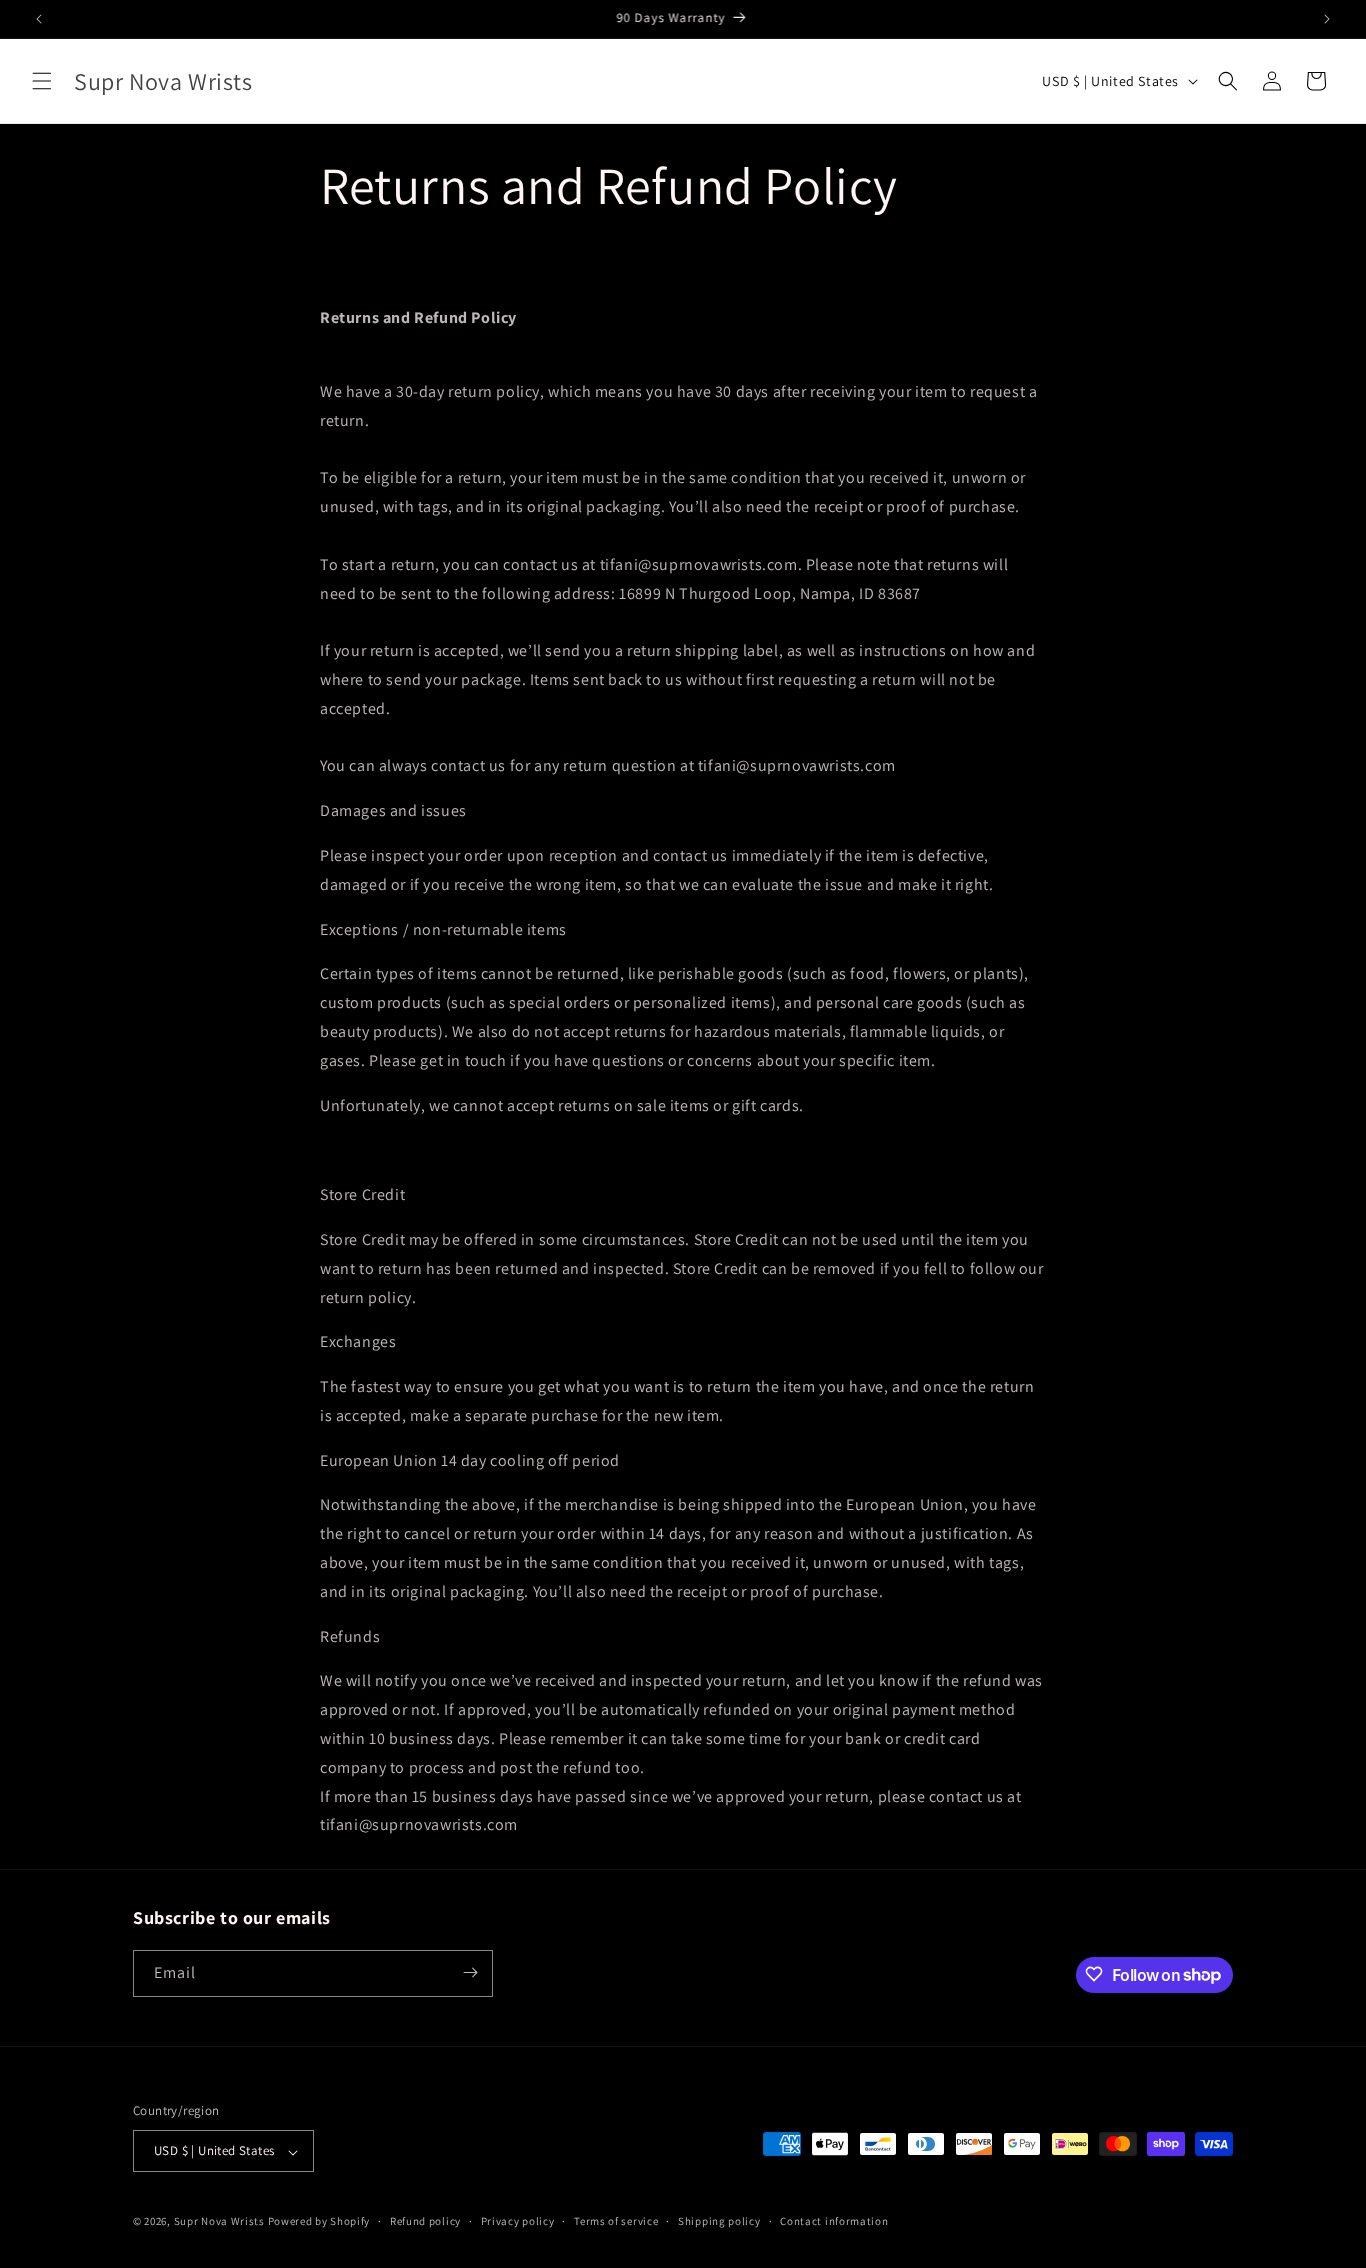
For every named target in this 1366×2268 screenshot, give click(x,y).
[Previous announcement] (39, 19)
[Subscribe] (470, 1972)
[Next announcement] (1327, 19)
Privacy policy (518, 2221)
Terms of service (616, 2221)
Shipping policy (719, 2221)
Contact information (834, 2221)
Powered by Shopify (319, 2222)
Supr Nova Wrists (219, 2222)
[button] (42, 81)
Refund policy (425, 2221)
